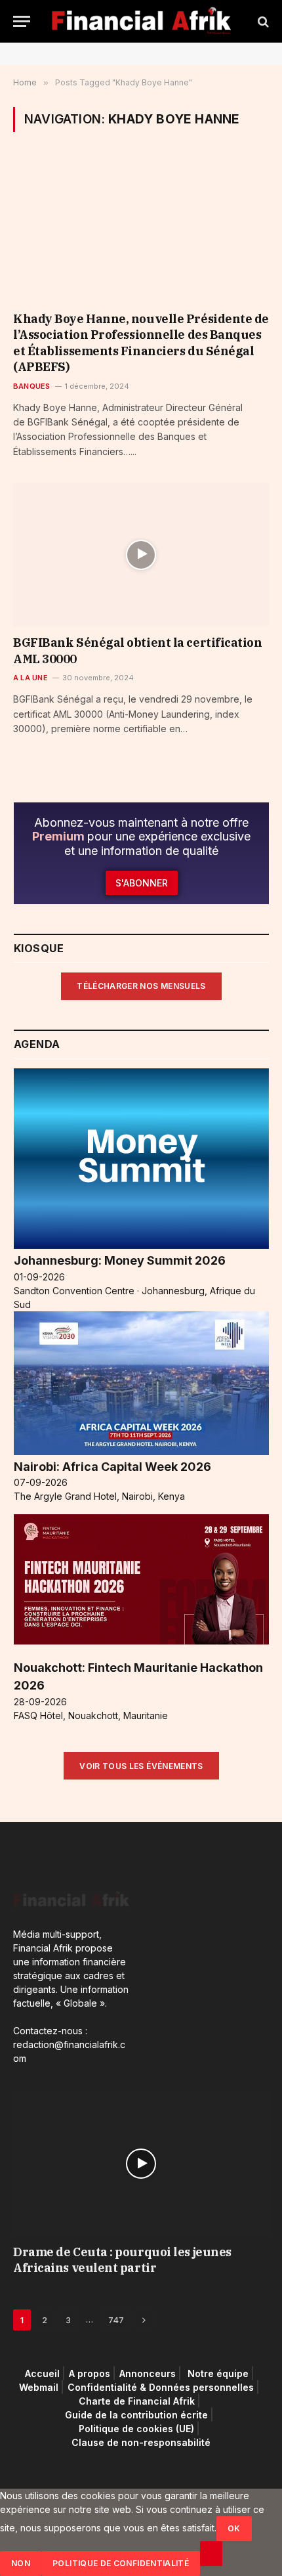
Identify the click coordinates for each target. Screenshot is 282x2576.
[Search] (262, 21)
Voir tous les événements (141, 1766)
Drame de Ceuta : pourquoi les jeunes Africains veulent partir (122, 2260)
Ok (234, 2528)
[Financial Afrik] (141, 21)
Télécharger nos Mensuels (141, 986)
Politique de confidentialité (121, 2563)
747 (116, 2320)
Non (21, 2563)
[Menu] (22, 21)
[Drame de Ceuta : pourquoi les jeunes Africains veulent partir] (141, 2163)
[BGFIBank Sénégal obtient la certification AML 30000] (141, 555)
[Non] (211, 2554)
